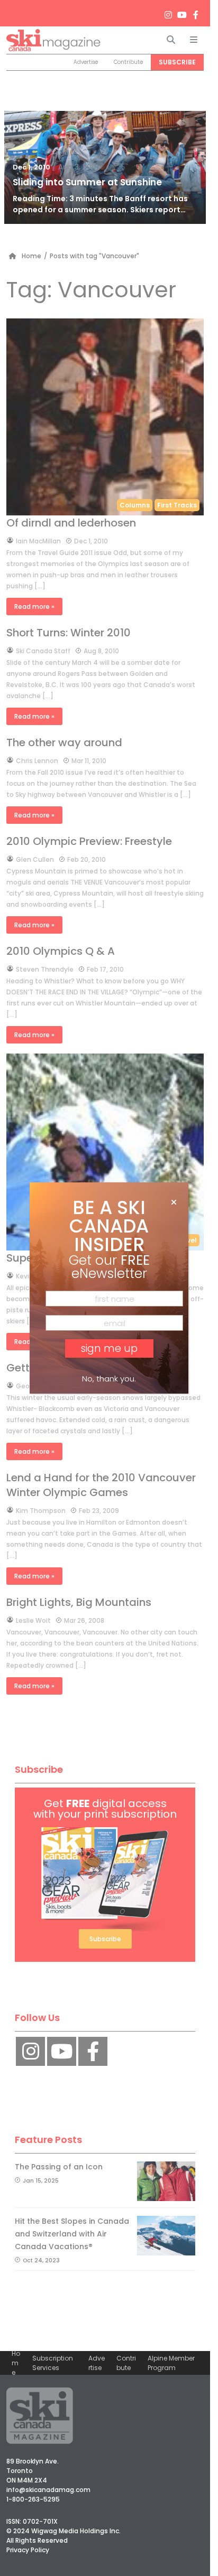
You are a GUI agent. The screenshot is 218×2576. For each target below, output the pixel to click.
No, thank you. (109, 1379)
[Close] (174, 1202)
